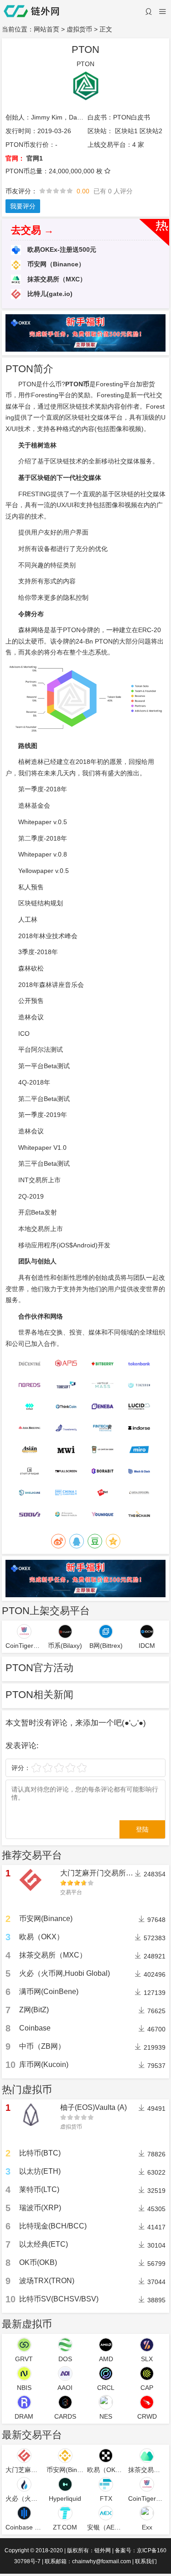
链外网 (103, 2550)
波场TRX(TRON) (47, 2281)
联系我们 (146, 2561)
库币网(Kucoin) (44, 2064)
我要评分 (23, 206)
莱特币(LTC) (39, 2189)
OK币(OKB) (38, 2262)
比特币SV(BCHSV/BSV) (59, 2299)
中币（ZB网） (42, 2046)
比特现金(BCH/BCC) (53, 2226)
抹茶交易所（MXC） (56, 279)
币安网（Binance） (55, 264)
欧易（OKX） (41, 1937)
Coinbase (35, 2028)
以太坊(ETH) (40, 2171)
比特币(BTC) (40, 2153)
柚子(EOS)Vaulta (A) (93, 2107)
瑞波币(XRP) (40, 2208)
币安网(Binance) (46, 1919)
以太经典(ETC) (44, 2244)
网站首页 (47, 29)
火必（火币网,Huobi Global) (65, 1973)
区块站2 (151, 131)
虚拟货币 (79, 29)
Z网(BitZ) (34, 2010)
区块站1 (126, 131)
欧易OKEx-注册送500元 (61, 249)
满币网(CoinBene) (49, 1992)
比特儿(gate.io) (49, 294)
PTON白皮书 (132, 117)
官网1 (35, 158)
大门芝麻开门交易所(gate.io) (106, 1873)
